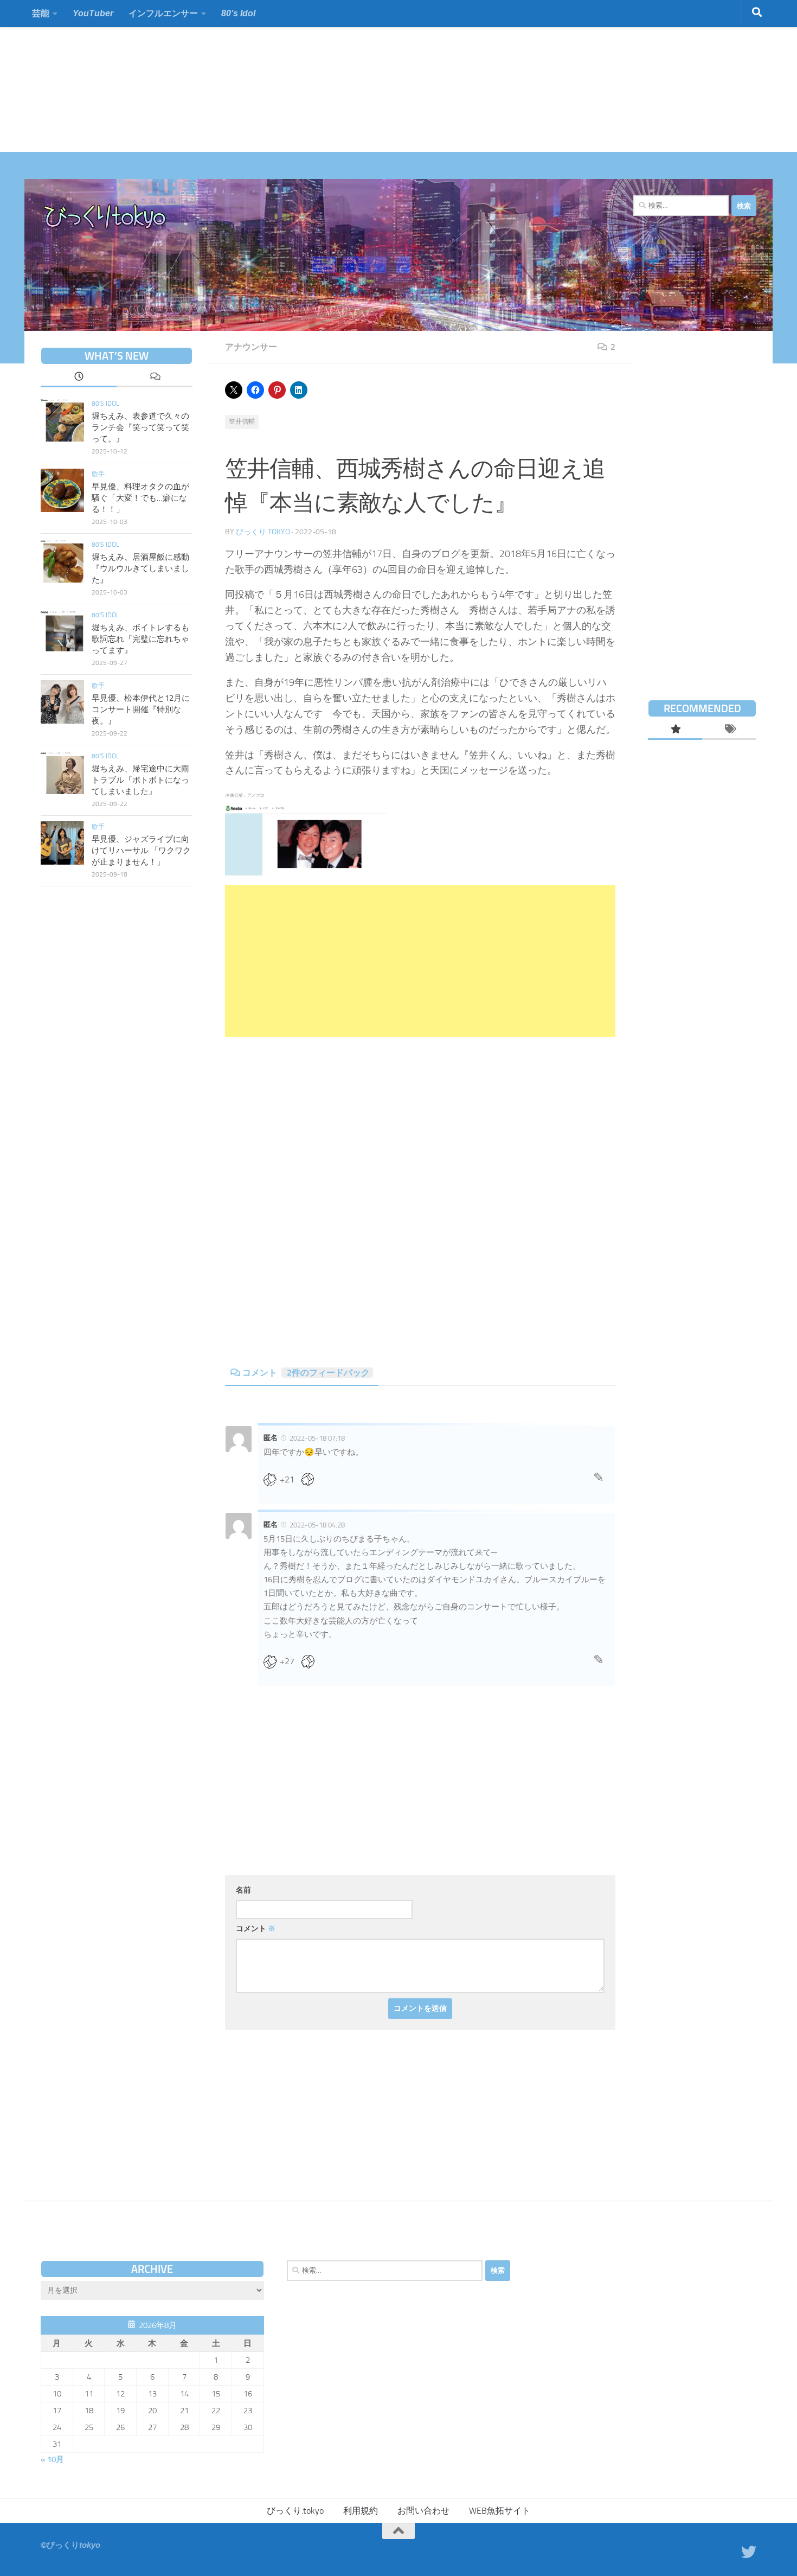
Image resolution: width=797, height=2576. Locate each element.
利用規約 (361, 2511)
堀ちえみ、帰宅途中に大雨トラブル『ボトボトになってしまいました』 (140, 780)
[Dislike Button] (311, 1479)
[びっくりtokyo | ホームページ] (105, 217)
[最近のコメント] (155, 378)
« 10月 (52, 2459)
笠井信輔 (242, 421)
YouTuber (93, 13)
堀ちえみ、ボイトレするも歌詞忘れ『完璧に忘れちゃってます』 (140, 639)
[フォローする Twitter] (749, 2552)
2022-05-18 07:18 (317, 1438)
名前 (243, 1890)
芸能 (41, 13)
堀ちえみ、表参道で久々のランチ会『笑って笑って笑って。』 (140, 427)
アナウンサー (251, 347)
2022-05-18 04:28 (317, 1525)
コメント (306, 1373)
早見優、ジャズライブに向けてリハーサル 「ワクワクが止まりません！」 (141, 851)
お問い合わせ (423, 2511)
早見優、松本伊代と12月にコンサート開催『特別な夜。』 (141, 709)
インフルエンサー (163, 13)
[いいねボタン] (274, 1479)
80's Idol (105, 404)
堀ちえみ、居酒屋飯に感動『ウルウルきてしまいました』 (140, 568)
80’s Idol (238, 13)
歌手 (98, 474)
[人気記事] (675, 730)
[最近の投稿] (79, 378)
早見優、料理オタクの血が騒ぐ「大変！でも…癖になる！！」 (140, 498)
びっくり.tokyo (263, 532)
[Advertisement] (325, 76)
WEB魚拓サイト (500, 2511)
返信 (599, 1480)
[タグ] (729, 730)
